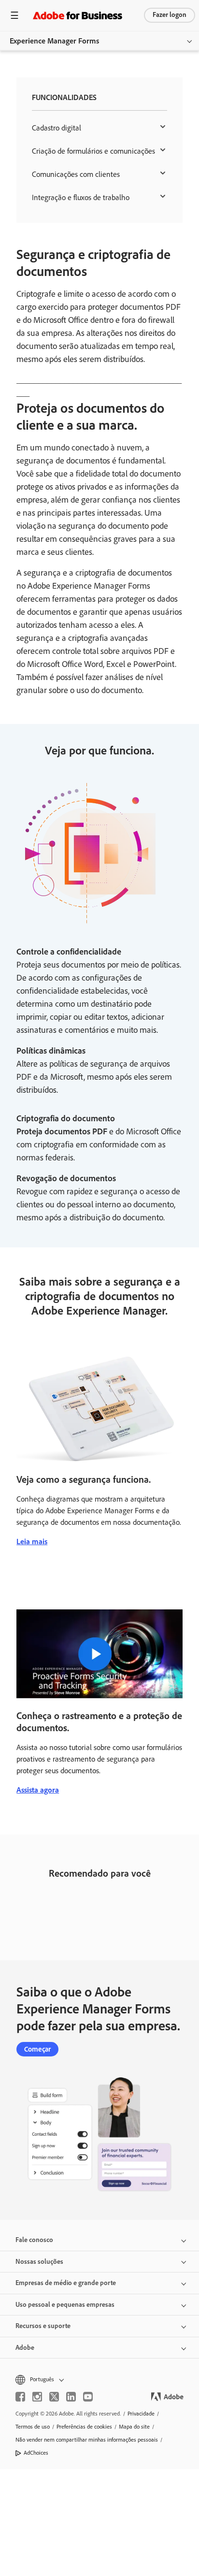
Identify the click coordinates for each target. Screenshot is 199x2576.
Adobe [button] (25, 2348)
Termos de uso (33, 2427)
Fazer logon (170, 15)
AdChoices (36, 2453)
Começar (37, 2049)
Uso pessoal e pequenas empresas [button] (65, 2305)
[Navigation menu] (14, 15)
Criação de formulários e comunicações (93, 151)
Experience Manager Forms (54, 41)
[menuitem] (99, 128)
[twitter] (54, 2397)
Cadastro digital (57, 128)
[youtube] (88, 2397)
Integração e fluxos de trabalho (81, 197)
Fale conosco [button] (34, 2240)
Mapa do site (134, 2427)
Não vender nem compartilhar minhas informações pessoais (87, 2440)
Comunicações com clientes (76, 174)
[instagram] (37, 2397)
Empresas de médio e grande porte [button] (66, 2283)
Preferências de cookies (84, 2427)
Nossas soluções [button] (39, 2262)
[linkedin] (71, 2397)
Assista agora (38, 1790)
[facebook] (20, 2397)
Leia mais (32, 1541)
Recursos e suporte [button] (43, 2326)
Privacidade (141, 2414)
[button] (99, 2380)
